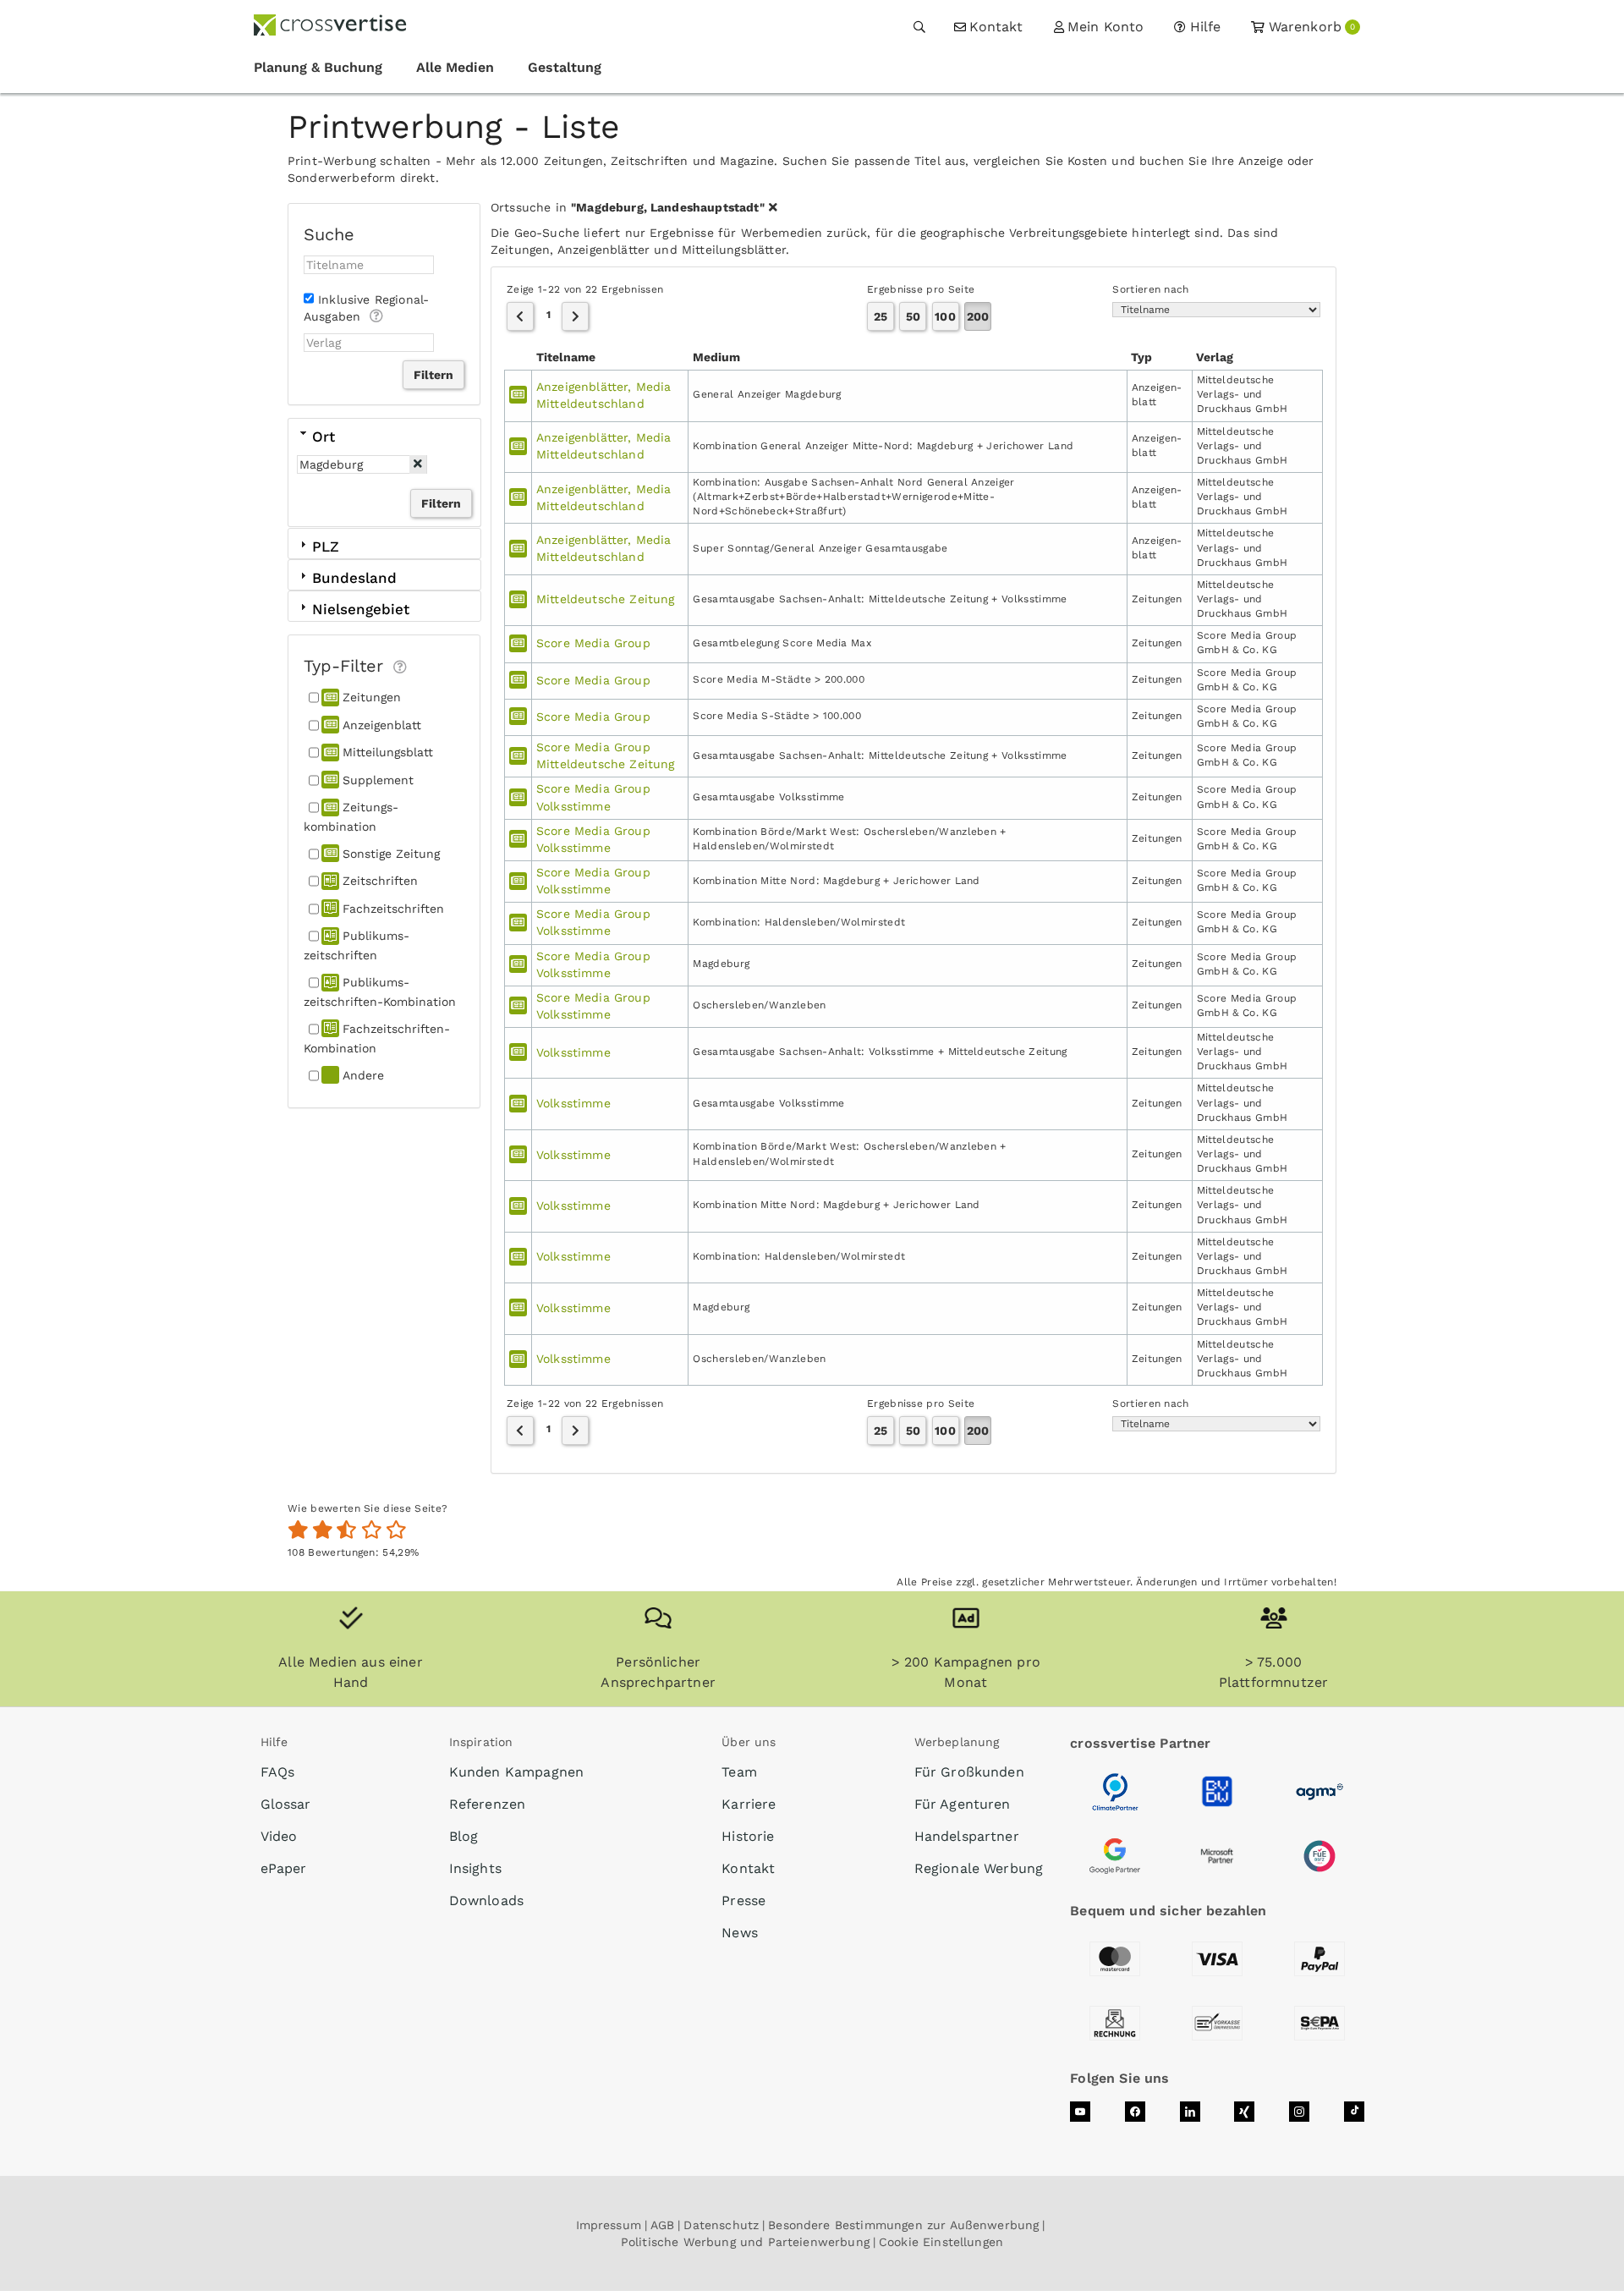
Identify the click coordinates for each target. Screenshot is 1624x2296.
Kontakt (748, 1868)
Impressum (609, 2225)
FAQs (278, 1772)
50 (913, 316)
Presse (743, 1901)
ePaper (284, 1868)
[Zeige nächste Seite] (575, 316)
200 (978, 316)
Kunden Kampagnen (517, 1772)
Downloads (486, 1901)
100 (945, 316)
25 (881, 316)
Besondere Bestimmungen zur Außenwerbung (903, 2225)
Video (279, 1836)
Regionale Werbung (979, 1868)
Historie (748, 1836)
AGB (662, 2225)
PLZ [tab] (326, 547)
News (740, 1933)
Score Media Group (593, 643)
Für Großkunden (969, 1772)
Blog (464, 1836)
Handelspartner (967, 1836)
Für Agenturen (963, 1804)
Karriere (749, 1804)
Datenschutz (721, 2225)
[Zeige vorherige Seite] (520, 316)
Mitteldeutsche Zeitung (606, 599)
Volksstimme (573, 1052)
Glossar (286, 1804)
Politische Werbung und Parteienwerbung (745, 2242)
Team (739, 1772)
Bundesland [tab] (354, 578)
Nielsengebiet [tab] (361, 609)
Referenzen (488, 1804)
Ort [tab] (324, 437)
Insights (475, 1868)
